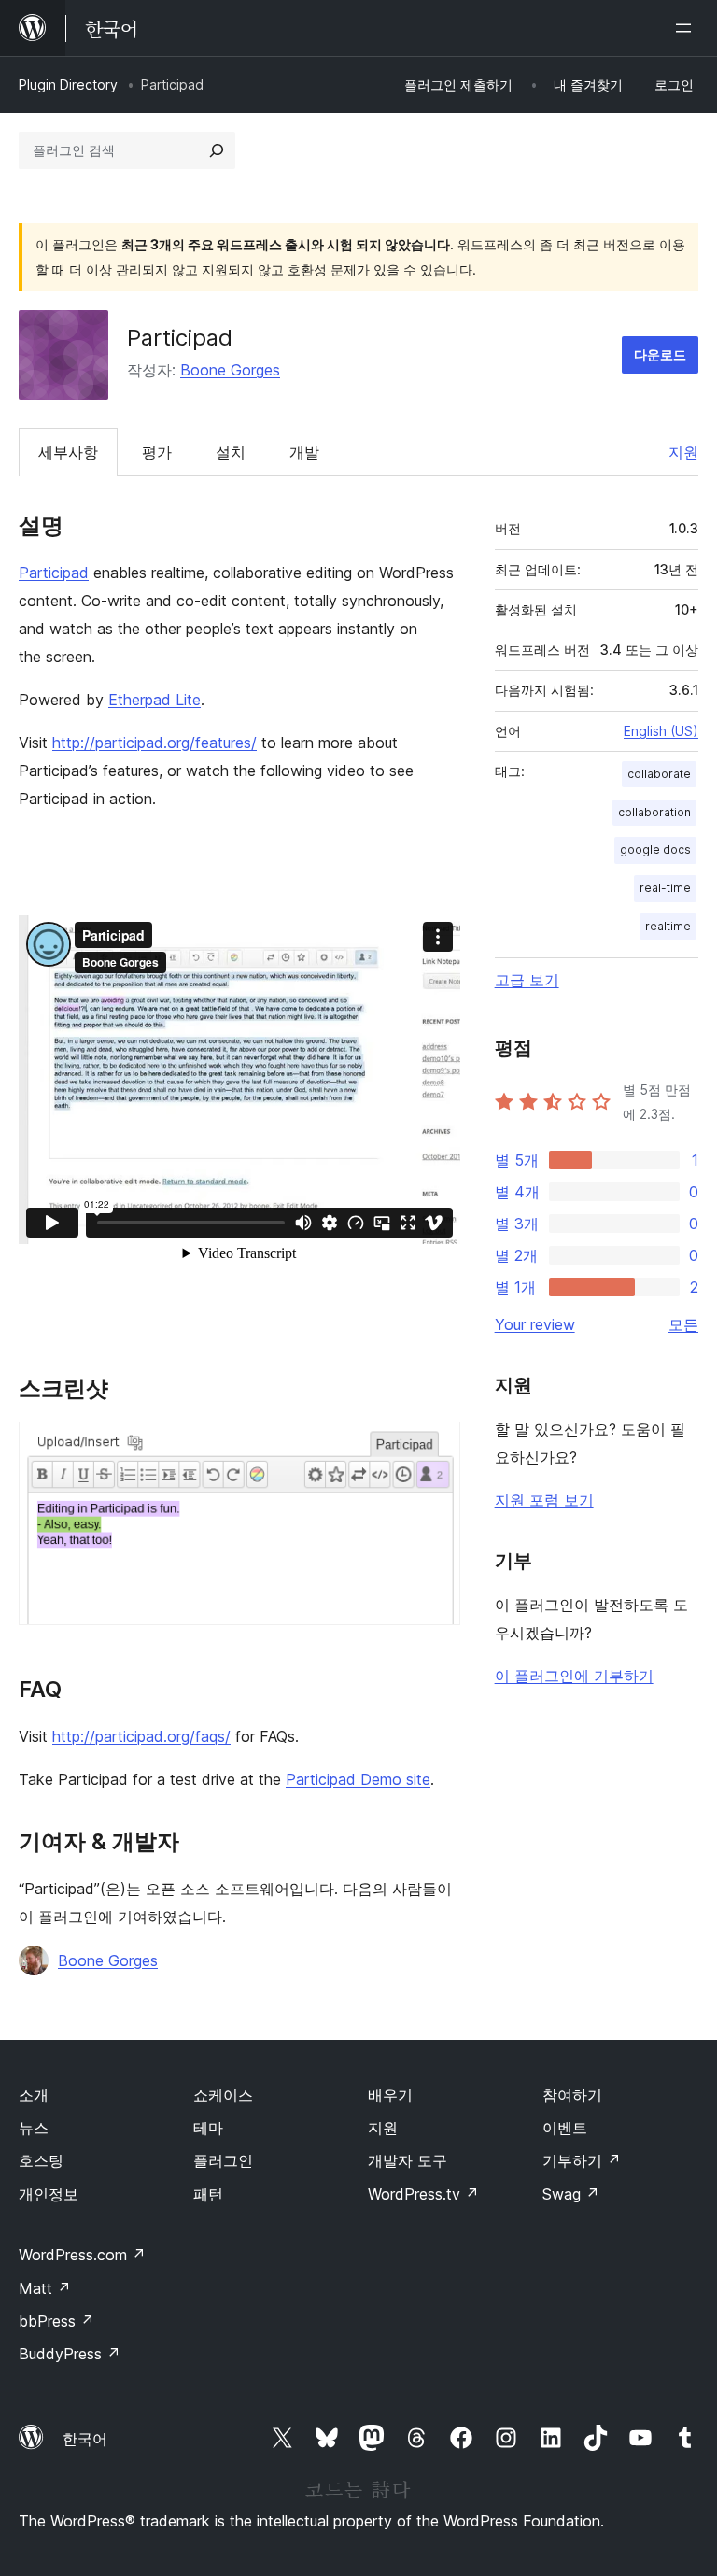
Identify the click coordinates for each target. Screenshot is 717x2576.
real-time (665, 888)
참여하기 (572, 2095)
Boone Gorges (230, 370)
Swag (571, 2194)
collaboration (654, 812)
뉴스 (34, 2128)
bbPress (56, 2321)
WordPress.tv (423, 2194)
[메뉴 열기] (687, 28)
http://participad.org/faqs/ (141, 1736)
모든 (683, 1324)
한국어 (85, 2439)
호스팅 (41, 2160)
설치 (231, 452)
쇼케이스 (223, 2095)
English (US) (661, 731)
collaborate (659, 774)
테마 (208, 2128)
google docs (655, 849)
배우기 (390, 2095)
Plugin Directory (68, 85)
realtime (668, 926)
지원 (683, 452)
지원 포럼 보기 (544, 1500)
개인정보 (49, 2194)
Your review (535, 1324)
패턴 (208, 2194)
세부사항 (68, 452)
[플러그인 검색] (217, 150)
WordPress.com (82, 2255)
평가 (157, 452)
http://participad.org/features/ (155, 743)
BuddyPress (70, 2354)
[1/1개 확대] (435, 1447)
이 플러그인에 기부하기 (574, 1676)
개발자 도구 (408, 2160)
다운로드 (660, 354)
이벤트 (565, 2128)
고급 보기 (527, 980)
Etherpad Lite (155, 700)
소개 (34, 2095)
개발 (304, 452)
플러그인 (223, 2160)
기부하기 (582, 2160)
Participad (54, 573)
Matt (45, 2288)
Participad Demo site (358, 1779)
